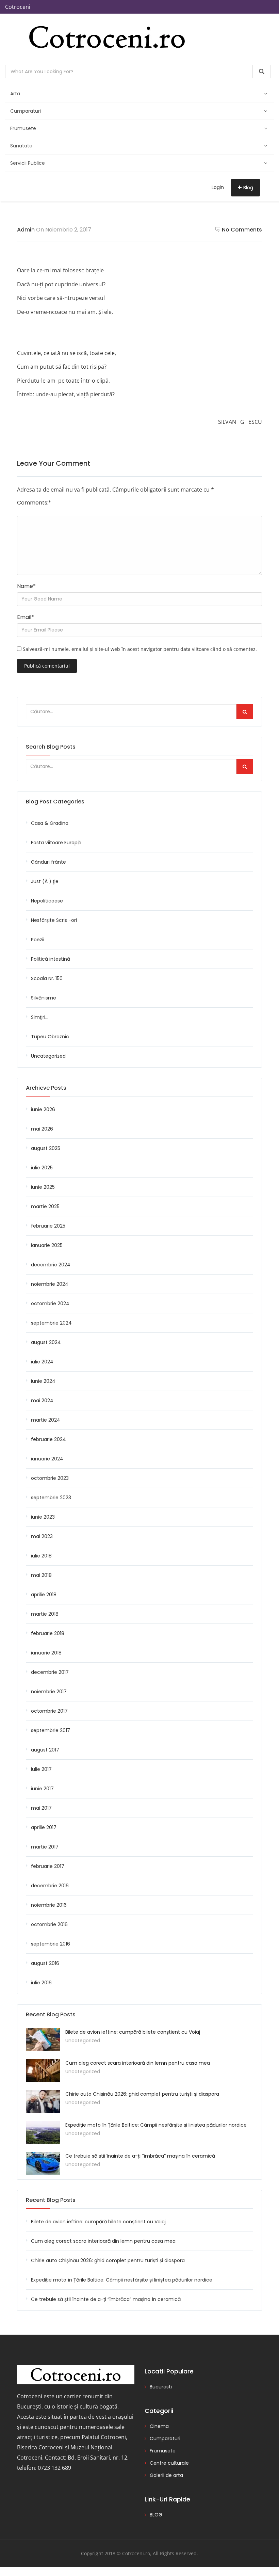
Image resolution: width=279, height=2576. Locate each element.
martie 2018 (45, 1614)
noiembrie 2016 (49, 1905)
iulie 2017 (41, 1769)
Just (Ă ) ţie (45, 881)
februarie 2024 (48, 1439)
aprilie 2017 (44, 1827)
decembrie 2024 (51, 1265)
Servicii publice (28, 163)
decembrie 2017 (50, 1672)
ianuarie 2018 (46, 1653)
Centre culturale (169, 2463)
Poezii (38, 940)
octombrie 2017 (49, 1711)
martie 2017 (45, 1847)
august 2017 (45, 1750)
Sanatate (21, 146)
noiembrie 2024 (50, 1284)
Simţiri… (40, 1017)
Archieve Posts (46, 1088)
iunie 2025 (43, 1187)
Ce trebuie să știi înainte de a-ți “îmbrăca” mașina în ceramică (140, 2156)
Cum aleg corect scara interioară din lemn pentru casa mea (138, 2063)
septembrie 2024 (51, 1323)
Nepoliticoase (47, 901)
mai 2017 (41, 1808)
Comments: (34, 503)
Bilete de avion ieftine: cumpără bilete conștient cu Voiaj (133, 2032)
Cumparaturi (26, 111)
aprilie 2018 (44, 1595)
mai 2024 (42, 1401)
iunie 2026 (43, 1109)
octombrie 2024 (50, 1303)
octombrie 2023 (50, 1478)
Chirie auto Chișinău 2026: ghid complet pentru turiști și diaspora (142, 2094)
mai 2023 (42, 1536)
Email (26, 617)
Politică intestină (51, 959)
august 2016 (45, 1963)
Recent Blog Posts (51, 2200)
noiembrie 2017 (49, 1692)
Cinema (159, 2426)
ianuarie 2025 (47, 1245)
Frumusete (23, 128)
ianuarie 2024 (47, 1459)
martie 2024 (46, 1420)
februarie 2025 (48, 1226)
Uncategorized (48, 1056)
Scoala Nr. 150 (47, 978)
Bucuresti (161, 2387)
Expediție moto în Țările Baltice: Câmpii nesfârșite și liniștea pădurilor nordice (156, 2125)
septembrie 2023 (51, 1498)
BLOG (156, 2515)
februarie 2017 (48, 1866)
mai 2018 (41, 1575)
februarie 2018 (48, 1633)
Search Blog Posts (51, 747)
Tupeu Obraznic (50, 1037)
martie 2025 (45, 1206)
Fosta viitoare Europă (56, 843)
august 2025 (46, 1148)
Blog (248, 188)
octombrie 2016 (49, 1924)
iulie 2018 (41, 1556)
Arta (15, 94)
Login (218, 187)
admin (26, 230)
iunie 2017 (42, 1789)
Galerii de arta (166, 2475)
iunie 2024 (43, 1381)
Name (26, 586)
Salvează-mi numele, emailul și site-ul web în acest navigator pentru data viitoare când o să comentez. (140, 649)
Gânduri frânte (48, 862)
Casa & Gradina (50, 823)
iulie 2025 (42, 1168)
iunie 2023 (43, 1517)
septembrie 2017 (51, 1730)
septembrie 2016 (51, 1944)
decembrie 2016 (50, 1886)
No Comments (242, 230)
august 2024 (46, 1342)
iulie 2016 (41, 1983)
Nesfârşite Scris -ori (54, 920)
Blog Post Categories (55, 802)
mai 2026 (42, 1129)
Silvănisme (44, 998)
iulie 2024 (42, 1362)
